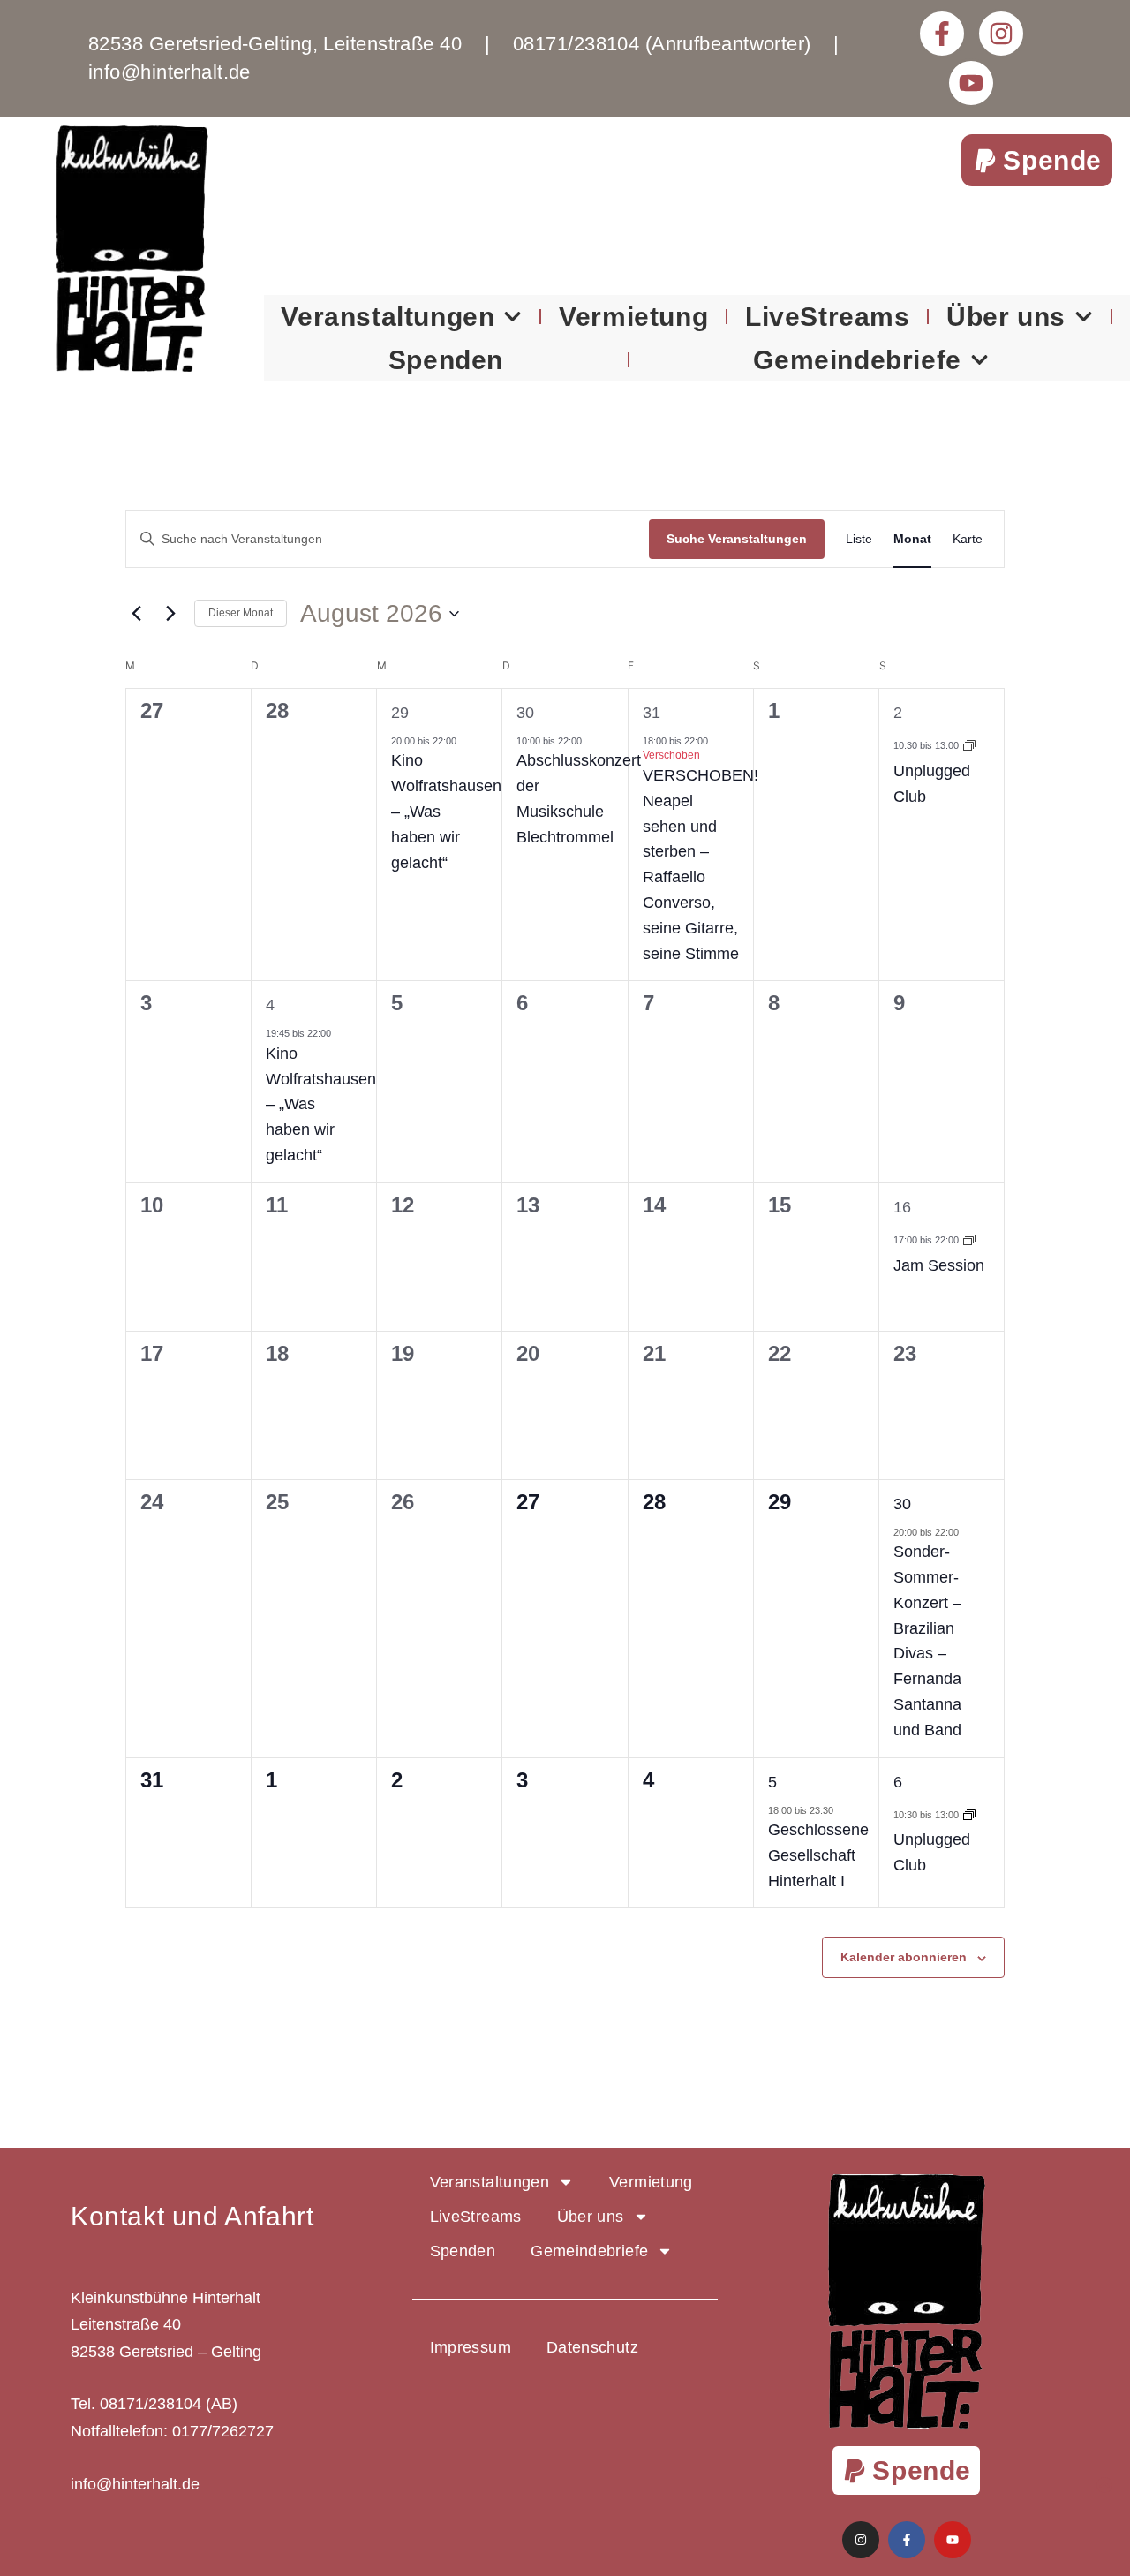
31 (652, 713)
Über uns (1006, 317)
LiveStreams (828, 317)
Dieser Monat (241, 613)
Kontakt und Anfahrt (192, 2216)
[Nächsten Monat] (170, 614)
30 (525, 713)
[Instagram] (1001, 34)
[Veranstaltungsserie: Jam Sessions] (969, 1240)
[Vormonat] (136, 614)
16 (902, 1207)
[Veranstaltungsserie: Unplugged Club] (969, 745)
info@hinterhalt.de (135, 2484)
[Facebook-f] (942, 34)
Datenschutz (592, 2347)
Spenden (446, 360)
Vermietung (633, 317)
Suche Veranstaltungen (737, 539)
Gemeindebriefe (857, 360)
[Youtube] (971, 83)
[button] (1037, 160)
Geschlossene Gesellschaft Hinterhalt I (818, 1855)
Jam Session (939, 1265)
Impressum (471, 2347)
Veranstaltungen (388, 317)
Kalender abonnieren (904, 1957)
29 (400, 713)
